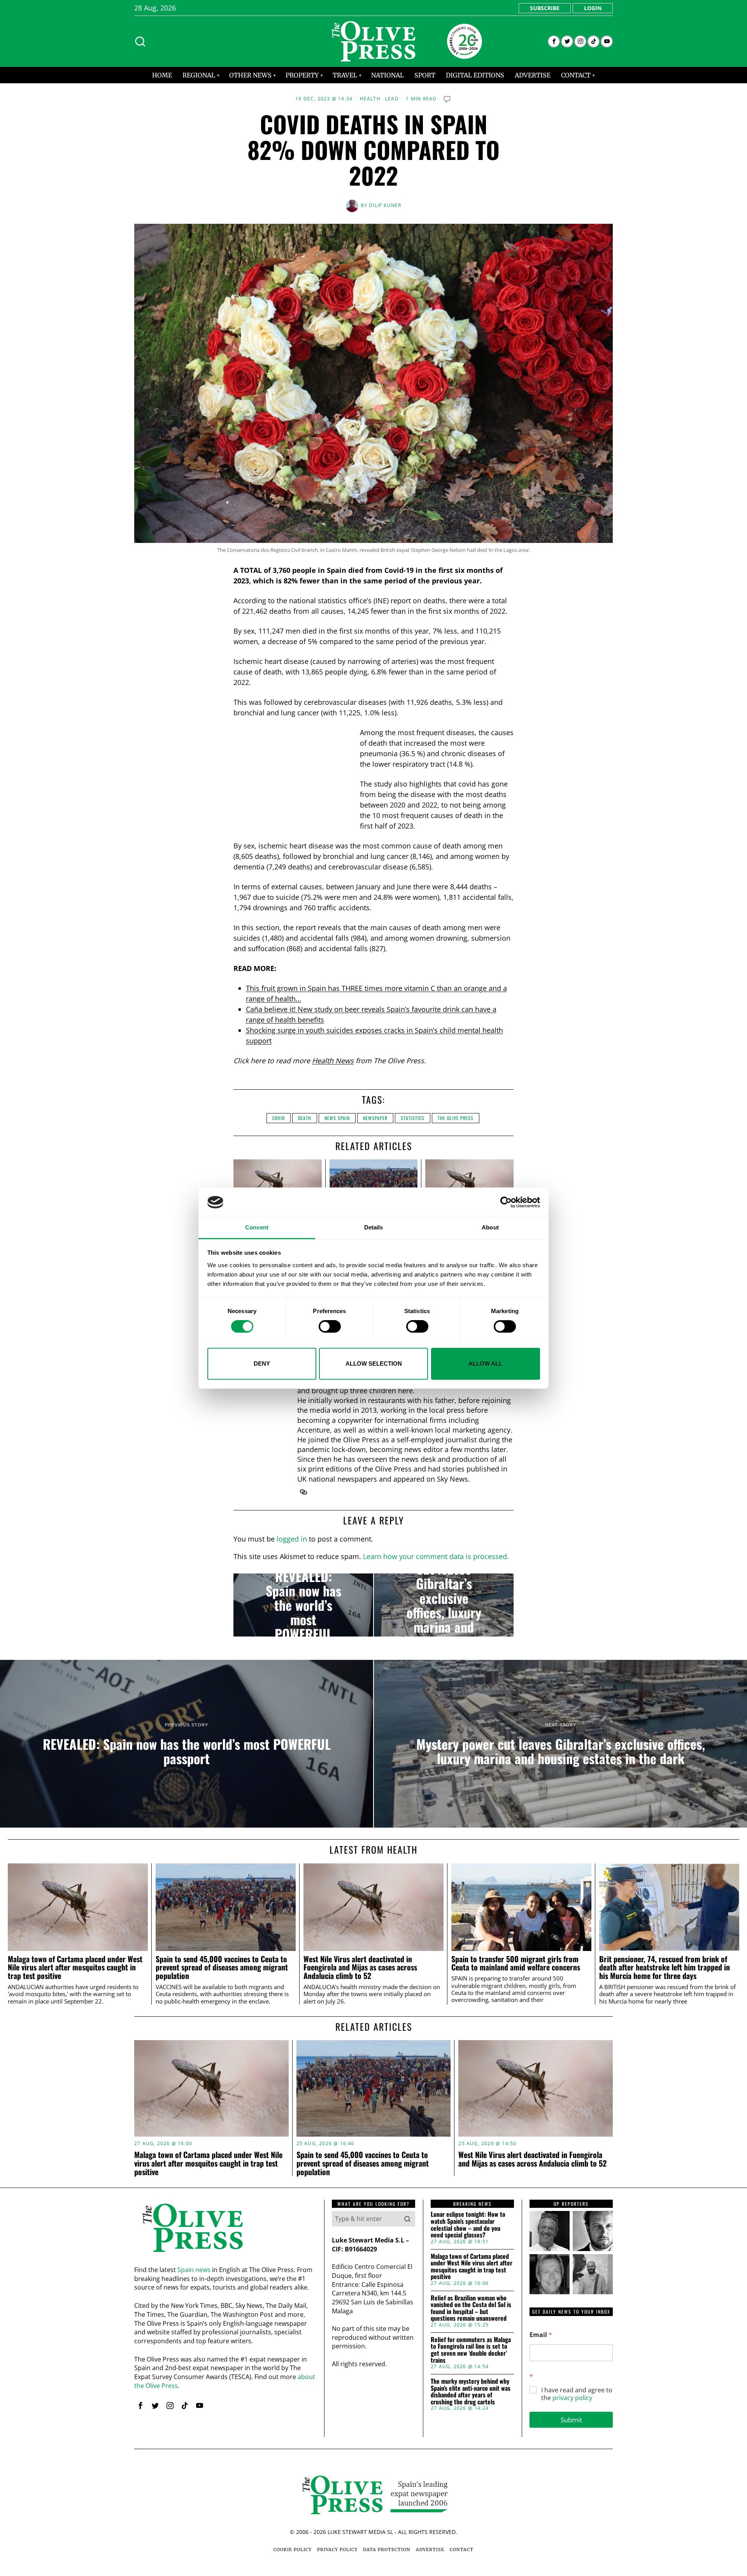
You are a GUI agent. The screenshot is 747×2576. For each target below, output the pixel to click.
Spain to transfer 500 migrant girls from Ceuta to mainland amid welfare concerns (516, 1963)
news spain (337, 1118)
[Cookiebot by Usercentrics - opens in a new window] (506, 1202)
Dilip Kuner (385, 205)
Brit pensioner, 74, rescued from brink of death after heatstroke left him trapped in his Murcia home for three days (665, 1968)
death (305, 1118)
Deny (262, 1364)
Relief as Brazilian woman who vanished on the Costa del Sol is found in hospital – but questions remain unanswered (471, 2308)
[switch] (330, 1326)
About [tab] (490, 1228)
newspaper (375, 1118)
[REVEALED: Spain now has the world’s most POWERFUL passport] (303, 1605)
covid (279, 1118)
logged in (292, 1539)
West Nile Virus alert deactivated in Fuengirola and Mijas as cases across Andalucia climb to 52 (360, 1968)
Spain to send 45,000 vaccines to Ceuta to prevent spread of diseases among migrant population (222, 1968)
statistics (413, 1118)
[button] (407, 2219)
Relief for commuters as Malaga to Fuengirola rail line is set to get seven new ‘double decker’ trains (471, 2350)
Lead (392, 99)
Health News (333, 1061)
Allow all (485, 1364)
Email (541, 2335)
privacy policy (572, 2398)
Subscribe (545, 8)
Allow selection (374, 1364)
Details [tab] (374, 1228)
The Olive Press (456, 1118)
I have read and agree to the (577, 2394)
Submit (571, 2420)
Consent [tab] (257, 1228)
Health (370, 99)
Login (593, 8)
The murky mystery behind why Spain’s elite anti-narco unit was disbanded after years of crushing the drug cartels (471, 2392)
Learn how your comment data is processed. (436, 1556)
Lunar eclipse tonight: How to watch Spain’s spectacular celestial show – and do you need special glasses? (468, 2225)
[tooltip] (554, 41)
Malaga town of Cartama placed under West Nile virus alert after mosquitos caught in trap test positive (75, 1968)
